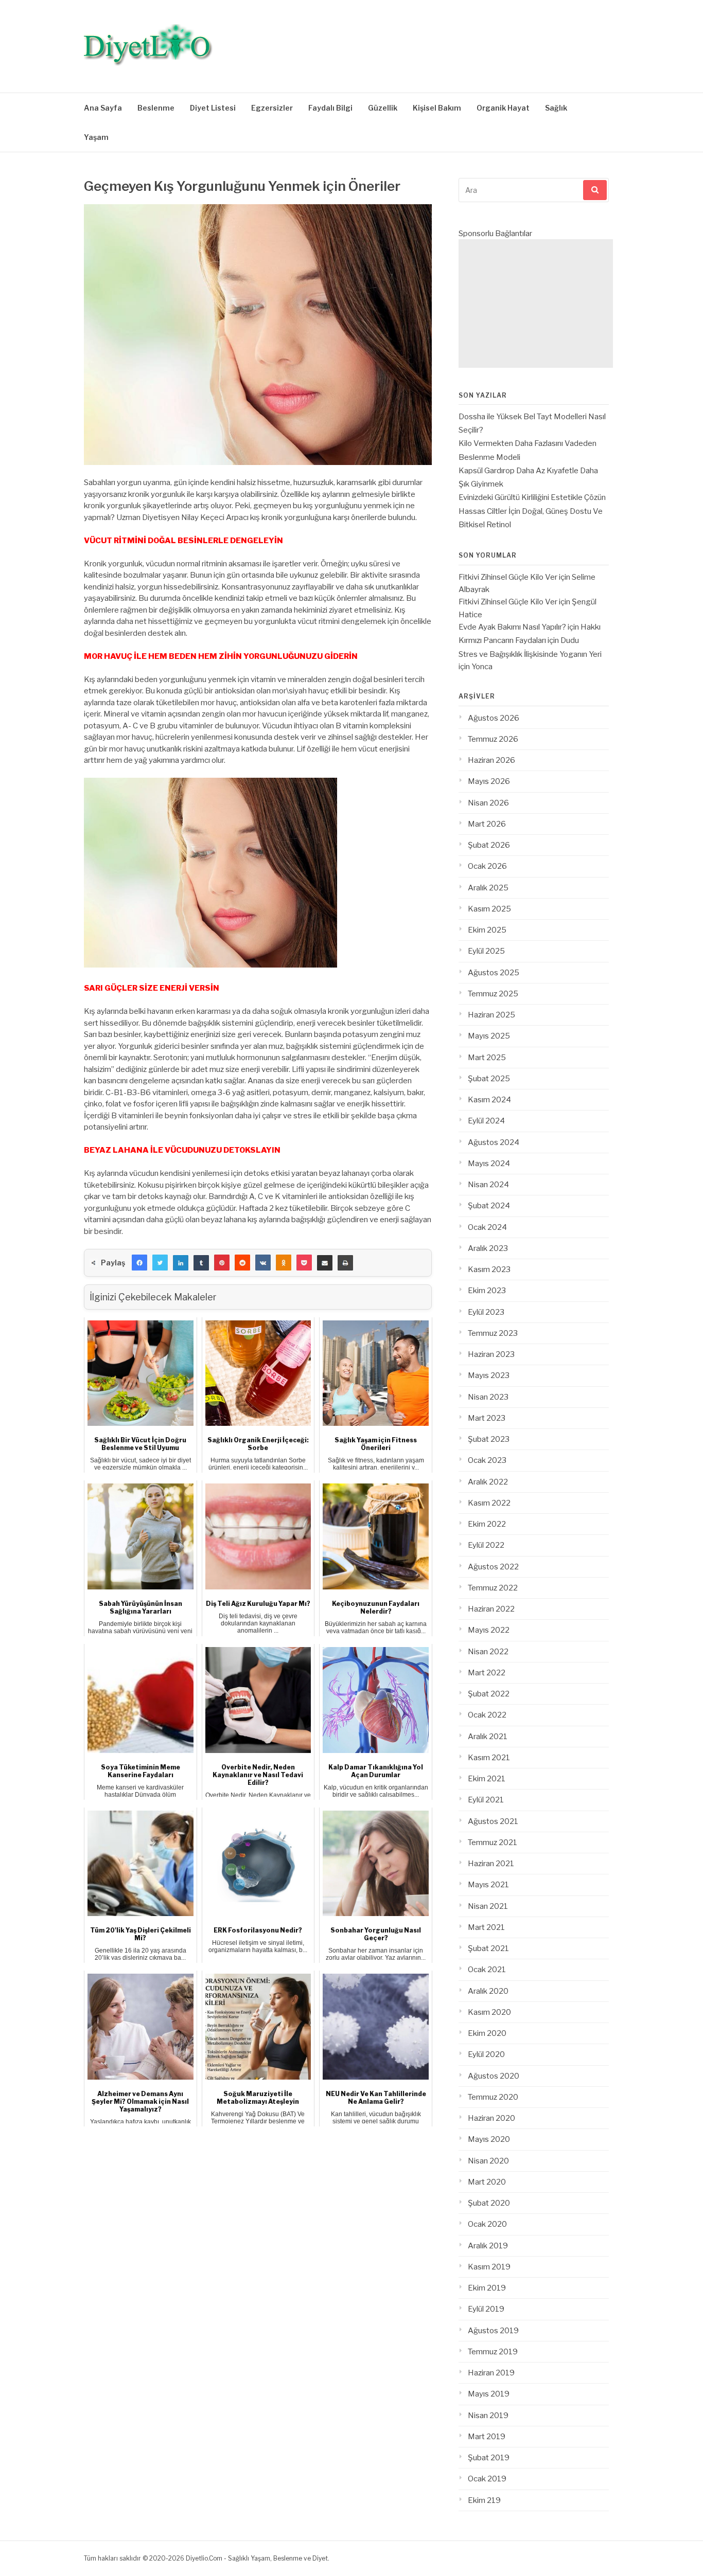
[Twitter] (160, 1263)
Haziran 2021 (491, 1864)
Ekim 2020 (487, 2033)
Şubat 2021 (488, 1948)
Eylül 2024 (486, 1121)
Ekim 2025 (487, 930)
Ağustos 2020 (494, 2076)
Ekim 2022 (487, 1524)
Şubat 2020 (489, 2203)
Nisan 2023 (488, 1397)
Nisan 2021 (488, 1906)
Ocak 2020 (487, 2224)
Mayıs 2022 (489, 1630)
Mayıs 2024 (489, 1164)
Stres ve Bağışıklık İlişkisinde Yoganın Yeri (530, 654)
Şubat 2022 (489, 1694)
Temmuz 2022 (493, 1588)
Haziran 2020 (491, 2118)
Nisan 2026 (488, 803)
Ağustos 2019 (493, 2331)
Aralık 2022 (488, 1482)
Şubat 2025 (489, 1079)
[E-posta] (325, 1263)
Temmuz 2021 (493, 1842)
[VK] (263, 1263)
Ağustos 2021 (493, 1821)
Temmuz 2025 (493, 994)
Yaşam (96, 137)
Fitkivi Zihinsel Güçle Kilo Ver (508, 577)
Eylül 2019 (486, 2309)
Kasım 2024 (489, 1100)
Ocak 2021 (487, 1970)
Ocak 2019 (487, 2479)
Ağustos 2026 (494, 718)
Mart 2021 (486, 1927)
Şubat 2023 (489, 1439)
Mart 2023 (487, 1418)
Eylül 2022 (486, 1545)
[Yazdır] (345, 1263)
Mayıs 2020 (489, 2139)
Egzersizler (272, 108)
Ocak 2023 (487, 1460)
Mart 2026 (487, 824)
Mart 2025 (487, 1058)
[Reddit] (242, 1263)
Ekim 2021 (487, 1779)
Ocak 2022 (487, 1715)
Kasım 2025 (489, 909)
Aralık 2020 (488, 1991)
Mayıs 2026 (489, 781)
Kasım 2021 (489, 1758)
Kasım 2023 (489, 1269)
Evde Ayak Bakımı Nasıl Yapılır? (512, 627)
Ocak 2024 (487, 1227)
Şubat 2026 (489, 845)
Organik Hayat (503, 108)
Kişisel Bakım (437, 108)
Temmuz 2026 (493, 739)
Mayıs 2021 (488, 1885)
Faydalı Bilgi (330, 108)
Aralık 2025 (488, 888)
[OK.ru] (284, 1263)
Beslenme (156, 108)
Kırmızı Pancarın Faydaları (502, 640)
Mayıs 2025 (489, 1036)
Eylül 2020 (486, 2054)
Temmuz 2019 (493, 2352)
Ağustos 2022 (493, 1567)
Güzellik (383, 108)
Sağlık (556, 108)
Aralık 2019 (488, 2246)
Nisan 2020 (488, 2161)
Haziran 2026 (491, 760)
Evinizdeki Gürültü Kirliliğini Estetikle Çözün (532, 497)
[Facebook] (139, 1263)
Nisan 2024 (488, 1185)
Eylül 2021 (486, 1800)
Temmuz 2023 (493, 1333)
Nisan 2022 (488, 1652)
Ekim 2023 (487, 1291)
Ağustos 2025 (494, 973)
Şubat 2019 (489, 2458)
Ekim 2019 (487, 2288)
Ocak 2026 (487, 866)
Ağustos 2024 (494, 1142)
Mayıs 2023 (489, 1375)
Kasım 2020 (489, 2012)
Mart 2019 (487, 2437)
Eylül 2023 (486, 1312)
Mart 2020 (487, 2182)
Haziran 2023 (491, 1354)
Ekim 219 (484, 2500)
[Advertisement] (536, 303)
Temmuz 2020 (493, 2097)
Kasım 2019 (489, 2267)
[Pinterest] (222, 1263)
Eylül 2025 (486, 951)
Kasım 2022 (489, 1503)
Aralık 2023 (488, 1248)
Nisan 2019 (488, 2416)
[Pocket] (304, 1263)
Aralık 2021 (488, 1737)
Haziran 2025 (491, 1015)
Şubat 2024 (489, 1206)
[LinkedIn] (181, 1263)
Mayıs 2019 (489, 2394)
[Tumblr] (201, 1263)
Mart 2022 (487, 1673)
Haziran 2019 (491, 2373)
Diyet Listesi (213, 108)
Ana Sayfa (103, 108)
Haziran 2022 (491, 1609)
